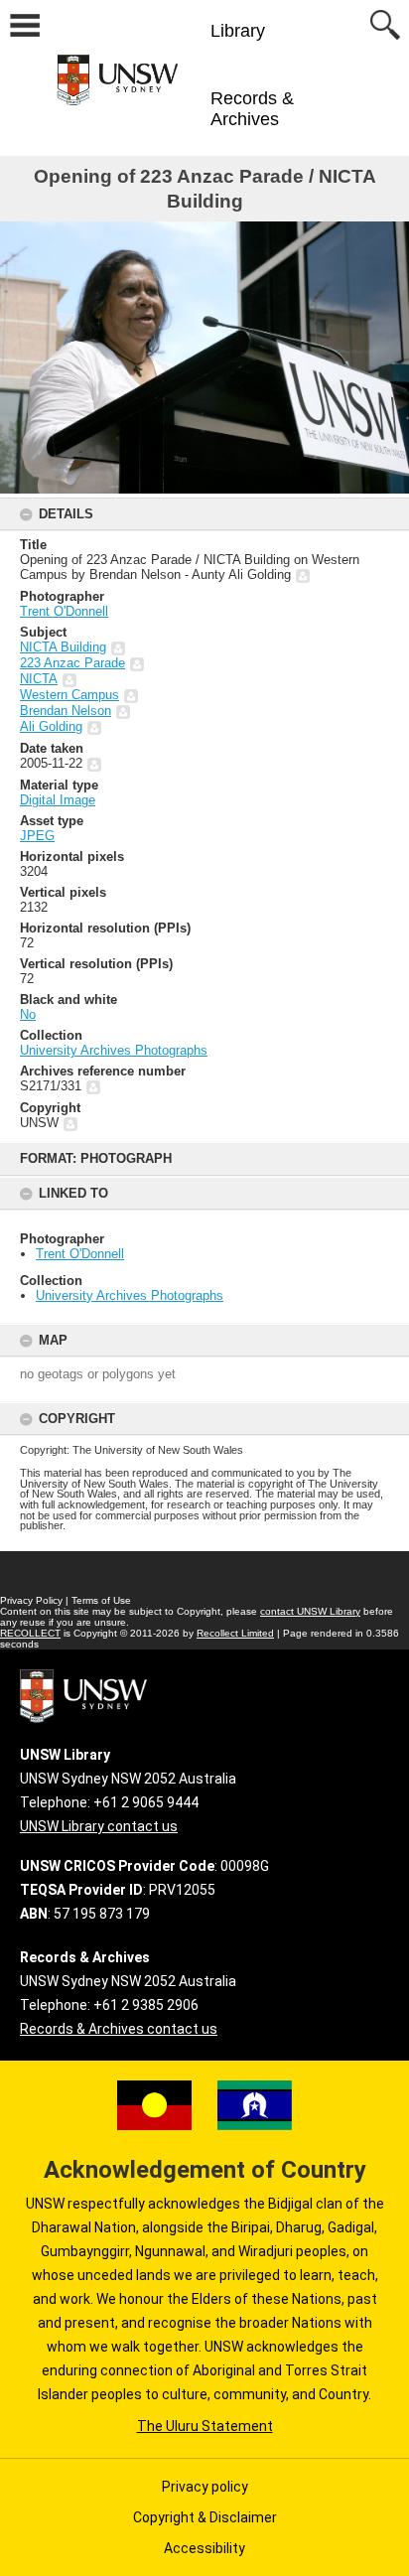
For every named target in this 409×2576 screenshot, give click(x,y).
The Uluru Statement (205, 2426)
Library (238, 31)
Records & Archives (252, 109)
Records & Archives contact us (119, 2029)
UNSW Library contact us (99, 1826)
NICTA (39, 679)
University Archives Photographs (130, 1295)
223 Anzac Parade (72, 663)
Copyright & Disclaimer (205, 2517)
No (28, 1014)
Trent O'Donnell (80, 1254)
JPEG (37, 836)
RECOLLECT (30, 1633)
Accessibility (204, 2548)
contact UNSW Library (310, 1611)
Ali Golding (51, 726)
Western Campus (69, 695)
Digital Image (58, 800)
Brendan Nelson (66, 711)
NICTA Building (63, 647)
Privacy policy (205, 2487)
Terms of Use (101, 1600)
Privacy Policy (31, 1600)
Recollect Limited (235, 1633)
